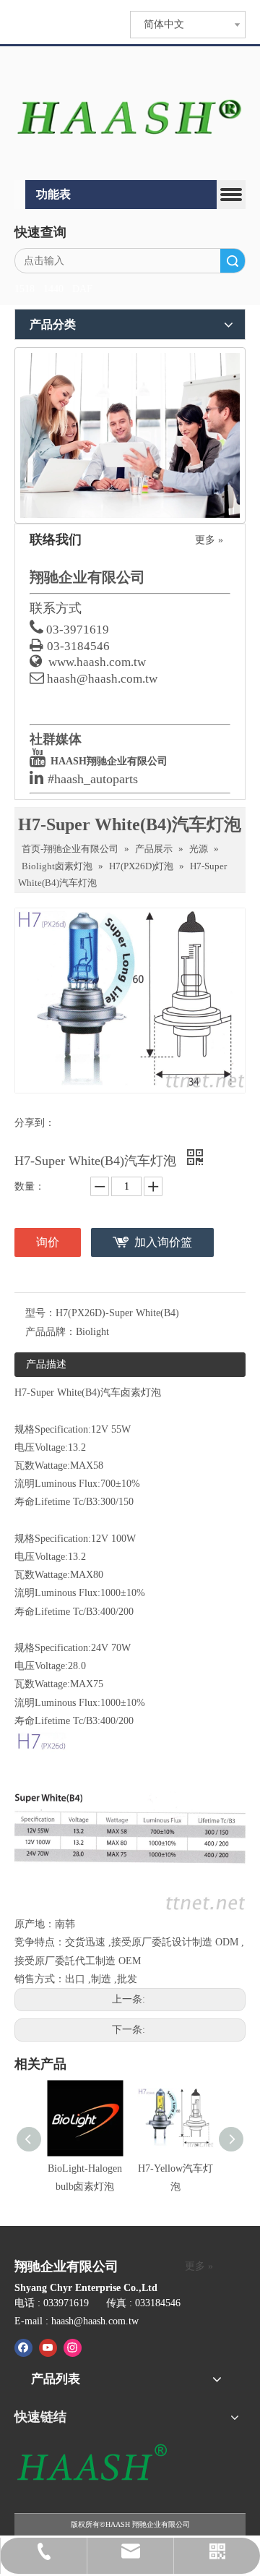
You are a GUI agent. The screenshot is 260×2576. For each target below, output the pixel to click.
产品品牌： (51, 1332)
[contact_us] (130, 435)
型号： (40, 1313)
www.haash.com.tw (97, 662)
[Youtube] (48, 2347)
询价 (48, 1242)
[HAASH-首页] (130, 115)
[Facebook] (23, 2347)
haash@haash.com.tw (102, 679)
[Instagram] (73, 2347)
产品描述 (46, 1364)
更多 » (209, 540)
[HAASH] (91, 2464)
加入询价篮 (163, 1242)
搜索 (233, 261)
